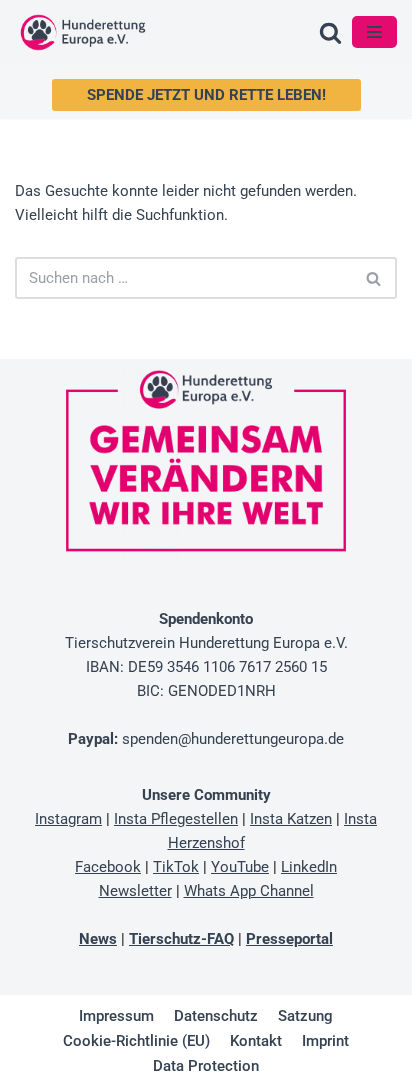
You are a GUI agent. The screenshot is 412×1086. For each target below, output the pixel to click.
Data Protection (206, 1066)
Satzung (305, 1016)
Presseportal (289, 939)
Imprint (325, 1041)
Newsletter (135, 891)
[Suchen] (330, 32)
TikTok (176, 867)
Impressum (116, 1016)
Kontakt (256, 1041)
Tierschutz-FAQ (181, 939)
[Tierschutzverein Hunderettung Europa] (83, 32)
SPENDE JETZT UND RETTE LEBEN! (206, 95)
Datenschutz (216, 1016)
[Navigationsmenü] (374, 32)
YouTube (240, 867)
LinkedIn (309, 867)
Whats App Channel (249, 891)
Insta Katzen (291, 819)
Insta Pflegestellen (176, 819)
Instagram (68, 819)
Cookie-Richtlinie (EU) (136, 1041)
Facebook (108, 867)
